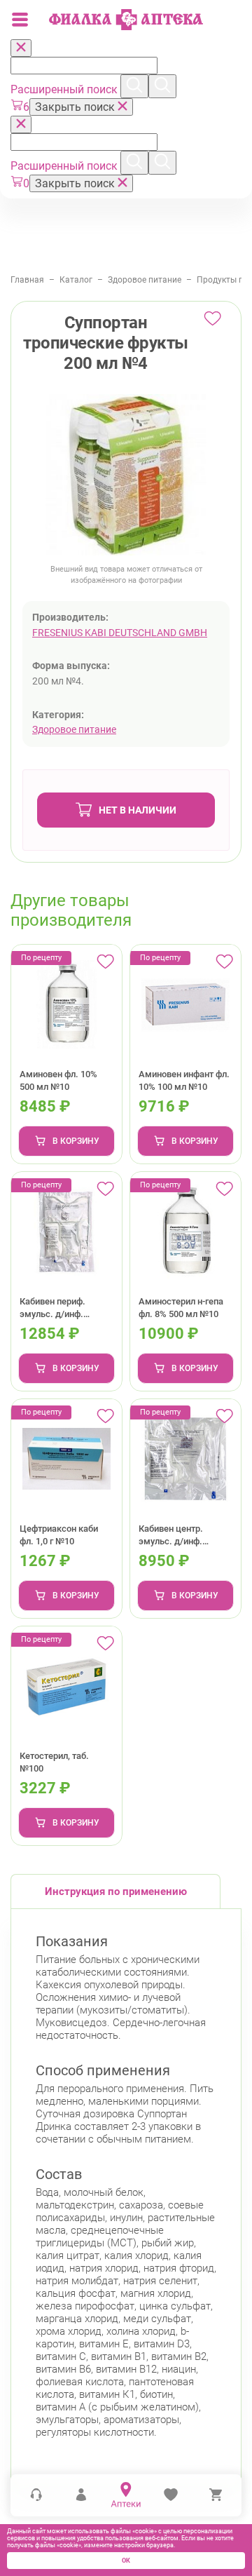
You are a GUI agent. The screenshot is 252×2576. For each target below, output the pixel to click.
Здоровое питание (145, 280)
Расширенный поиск (65, 89)
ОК (126, 2561)
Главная (27, 280)
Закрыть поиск (76, 107)
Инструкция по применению (116, 1891)
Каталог (76, 280)
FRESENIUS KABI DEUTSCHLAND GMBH (120, 633)
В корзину (76, 1141)
